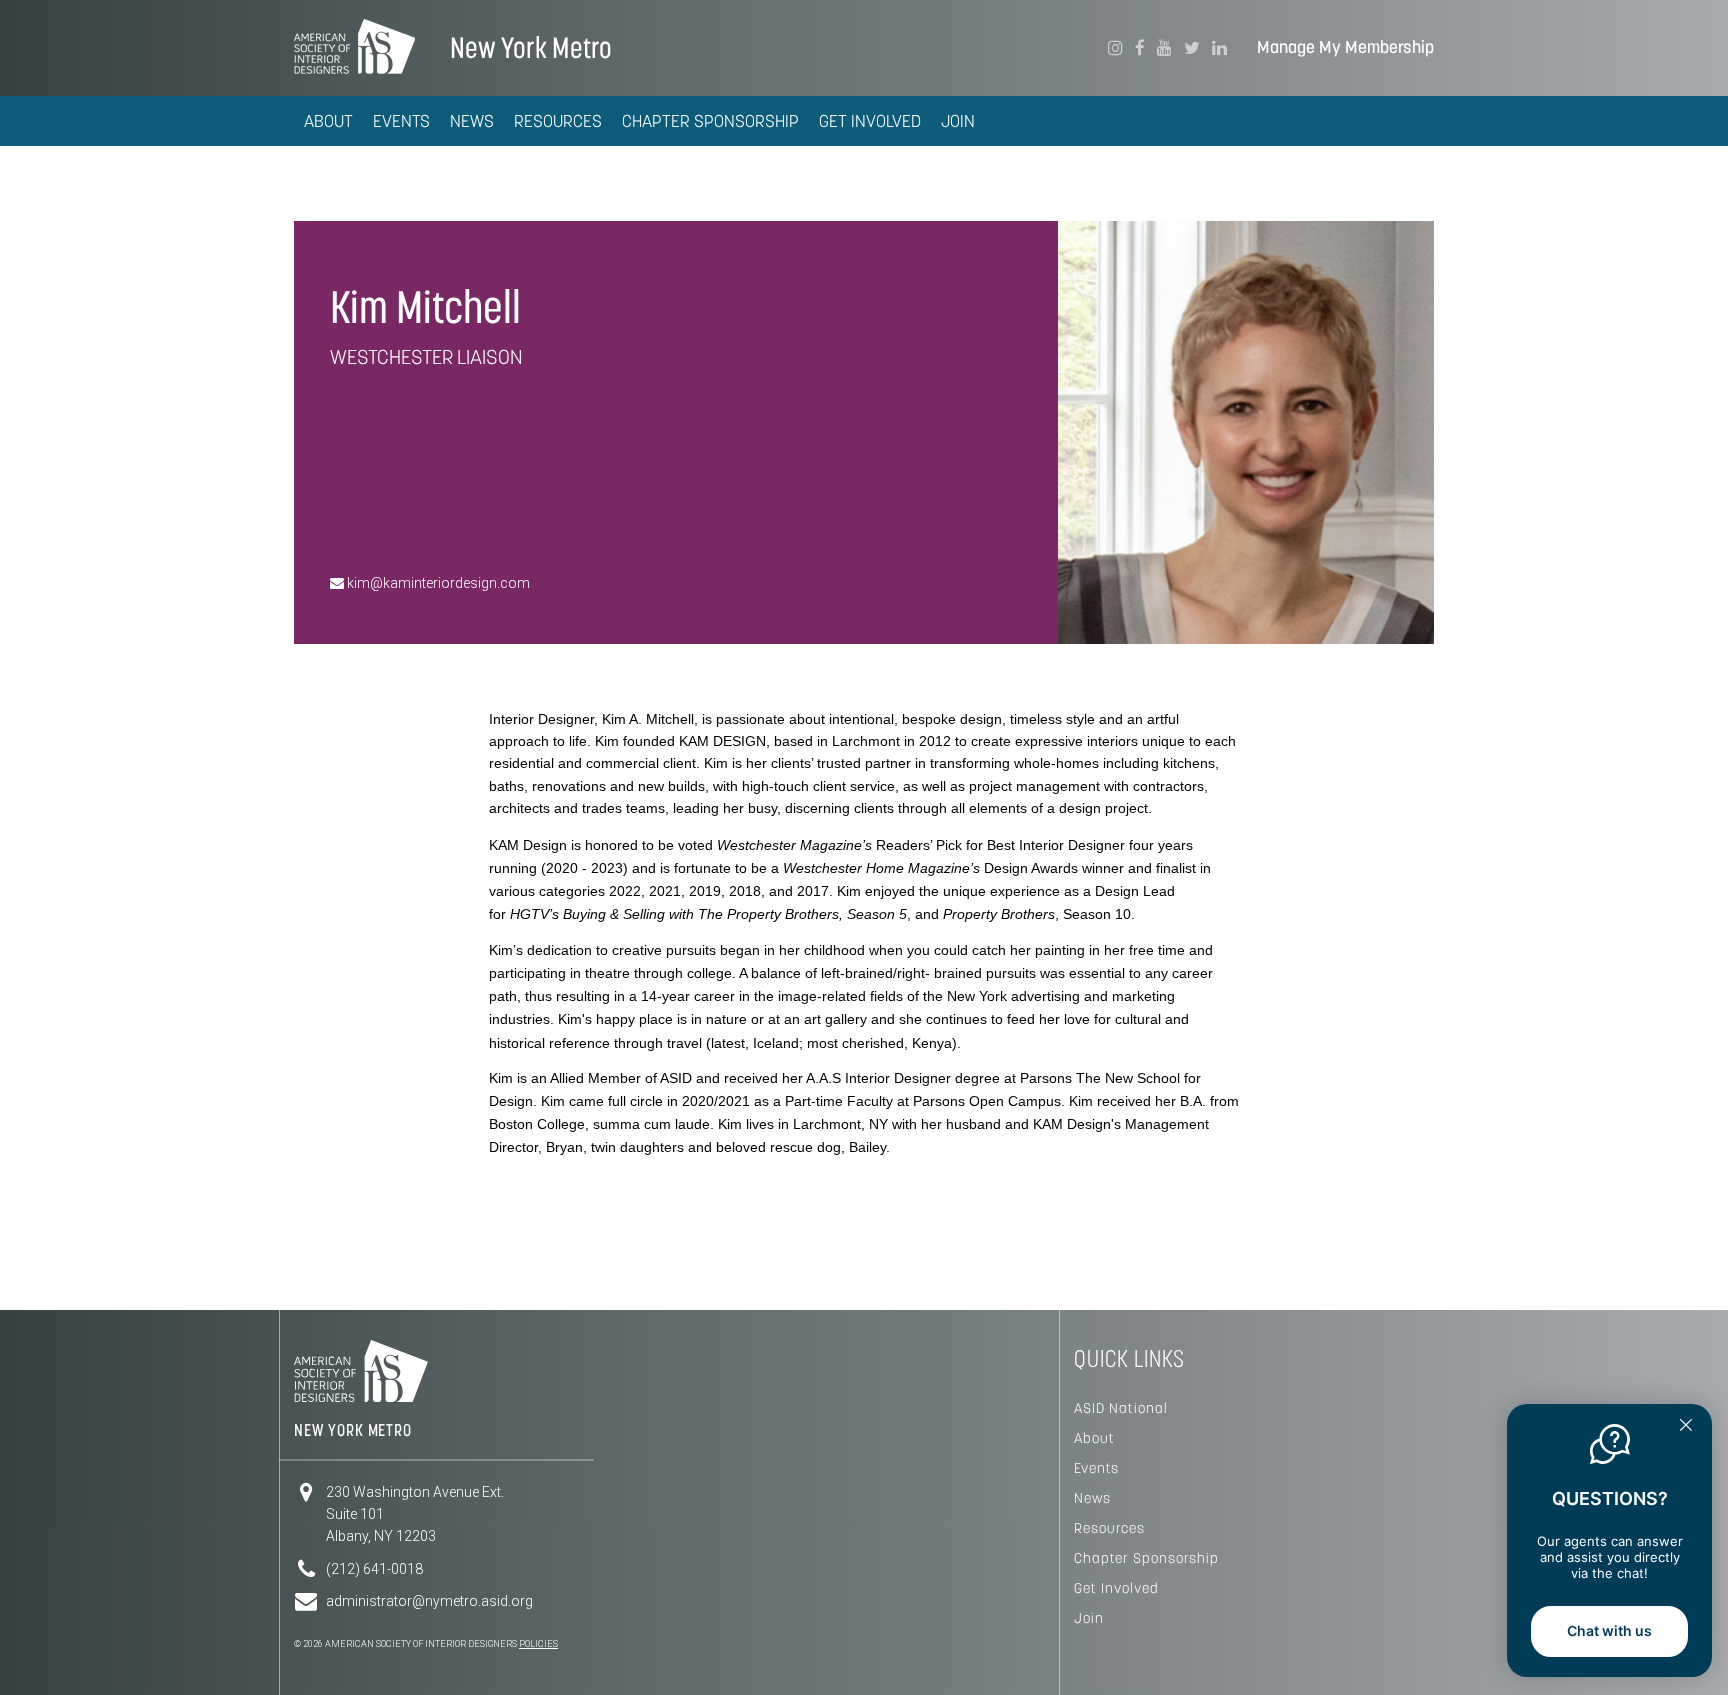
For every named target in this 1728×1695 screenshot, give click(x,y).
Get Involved (1116, 1588)
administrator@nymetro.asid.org (429, 1601)
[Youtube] (1164, 48)
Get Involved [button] (870, 121)
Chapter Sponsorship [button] (710, 121)
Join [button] (958, 121)
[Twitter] (1192, 48)
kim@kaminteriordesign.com (437, 583)
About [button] (328, 121)
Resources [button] (558, 121)
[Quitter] (1686, 1427)
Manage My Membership (1345, 47)
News (1092, 1498)
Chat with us (1609, 1630)
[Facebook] (1140, 48)
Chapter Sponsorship (1146, 1558)
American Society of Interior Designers (354, 46)
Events (401, 121)
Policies (538, 1644)
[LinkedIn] (1219, 48)
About (1094, 1438)
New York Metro (531, 47)
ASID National (1121, 1408)
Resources (1109, 1528)
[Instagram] (1115, 48)
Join (1089, 1618)
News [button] (472, 121)
